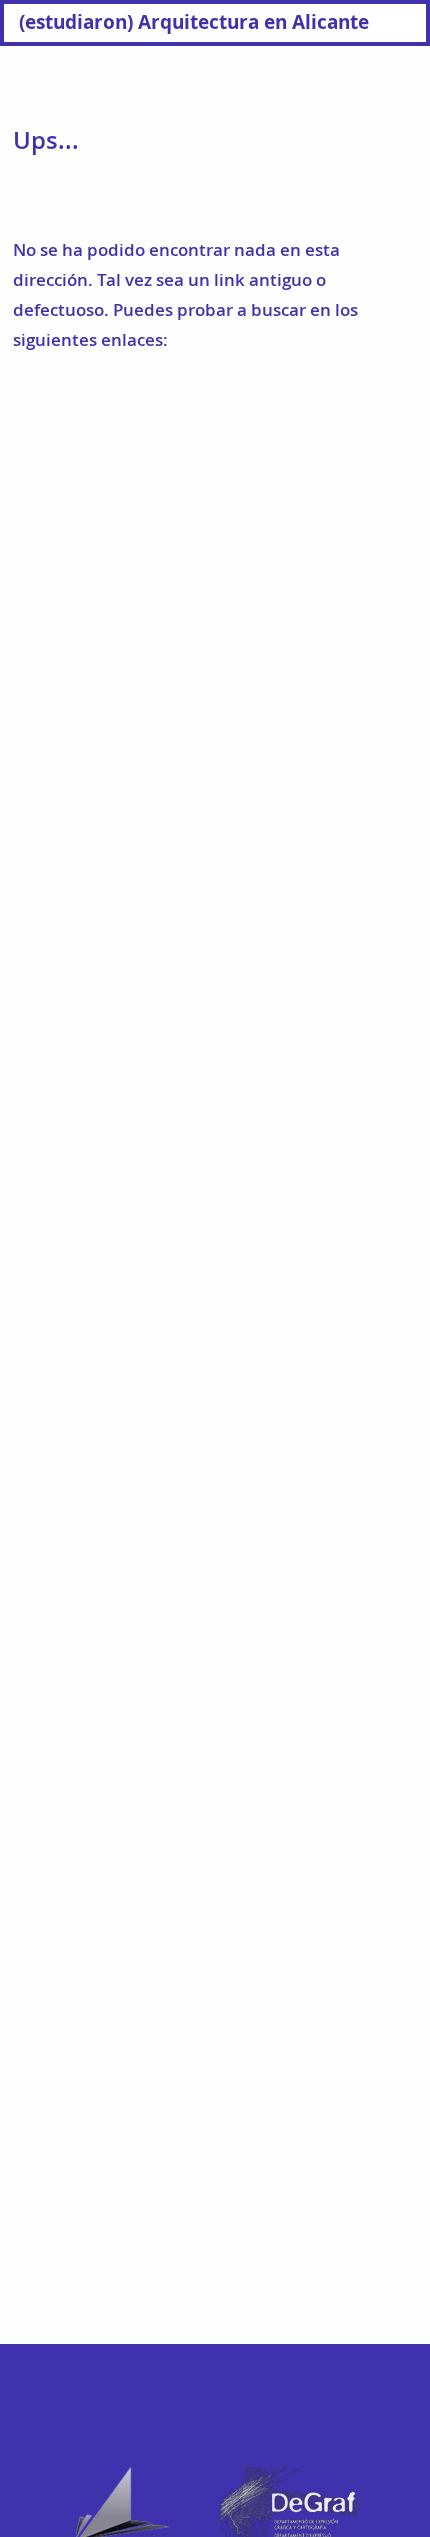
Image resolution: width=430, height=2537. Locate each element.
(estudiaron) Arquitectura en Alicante (194, 21)
